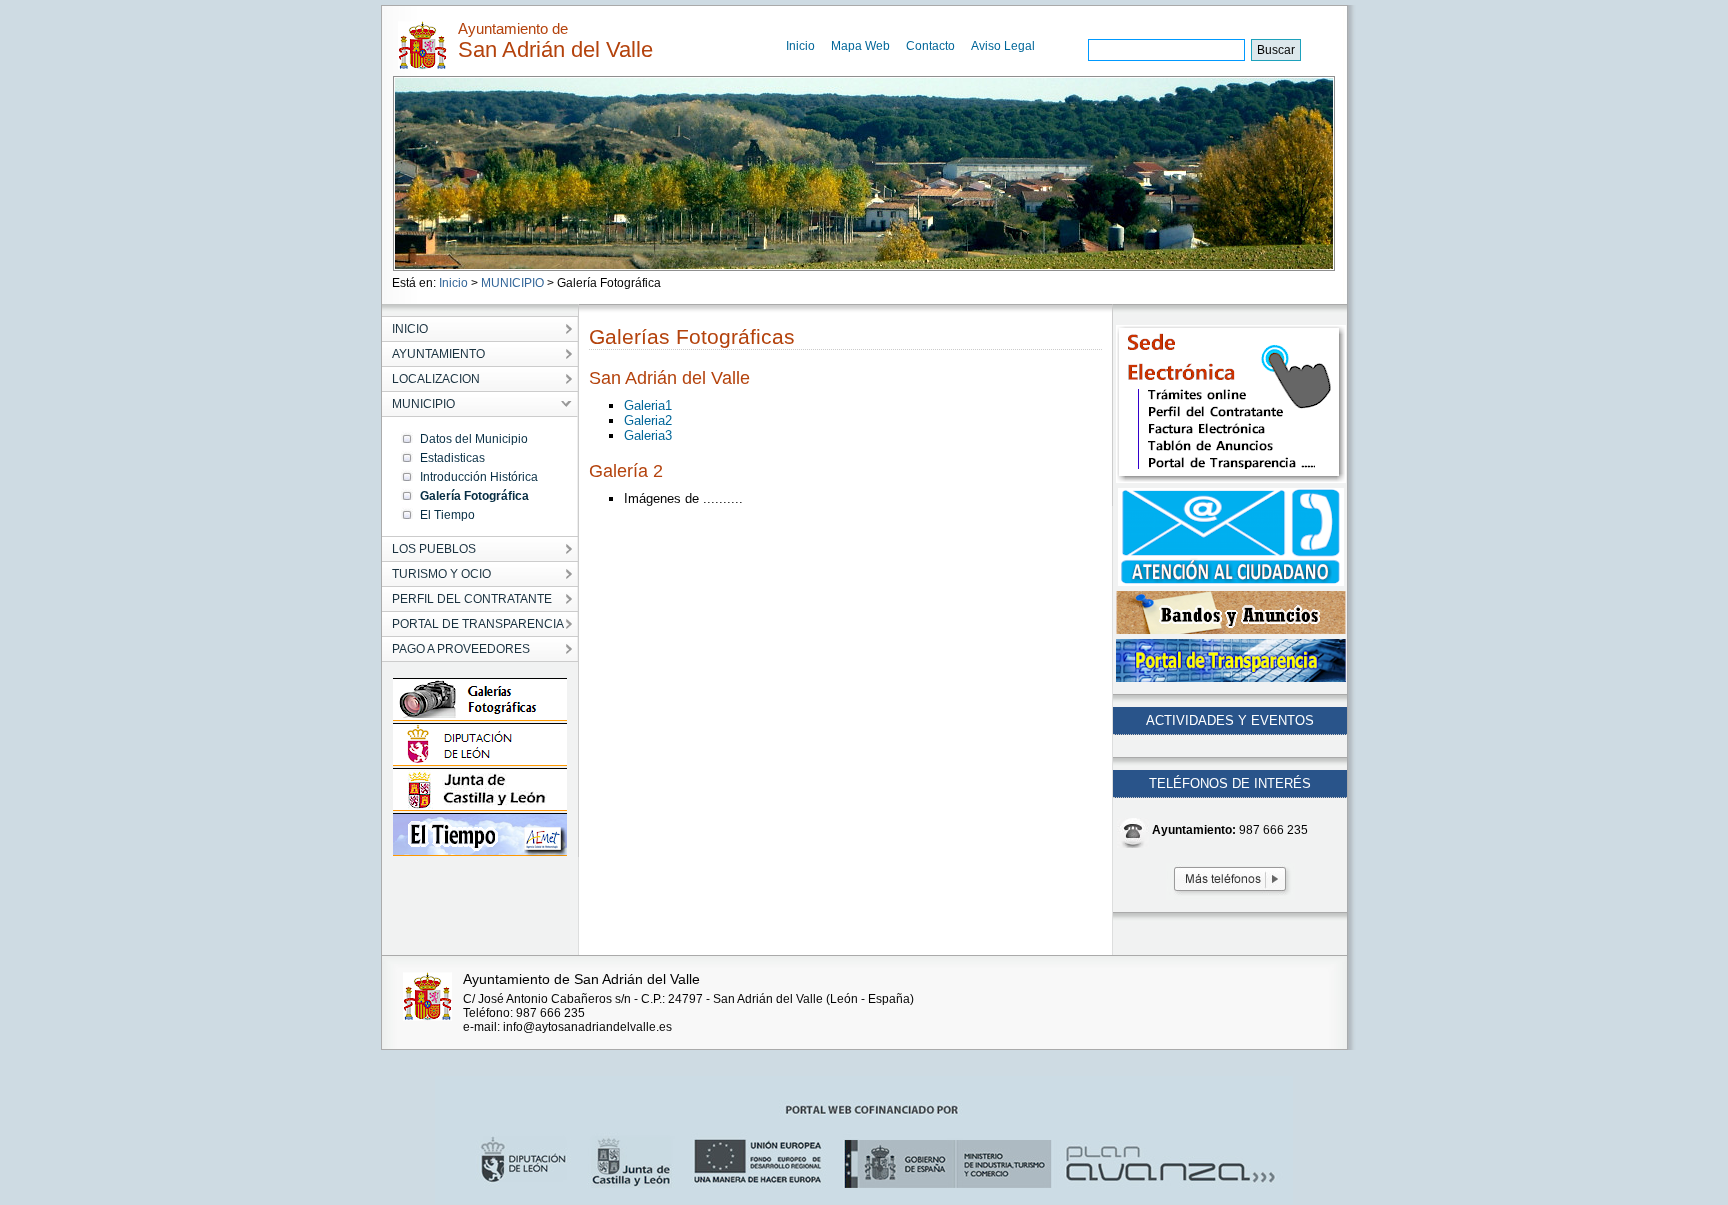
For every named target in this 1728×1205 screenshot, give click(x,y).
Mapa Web (860, 46)
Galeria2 (648, 420)
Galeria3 (648, 435)
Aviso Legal (1003, 46)
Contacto (930, 46)
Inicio (800, 46)
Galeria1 (648, 405)
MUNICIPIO (512, 283)
